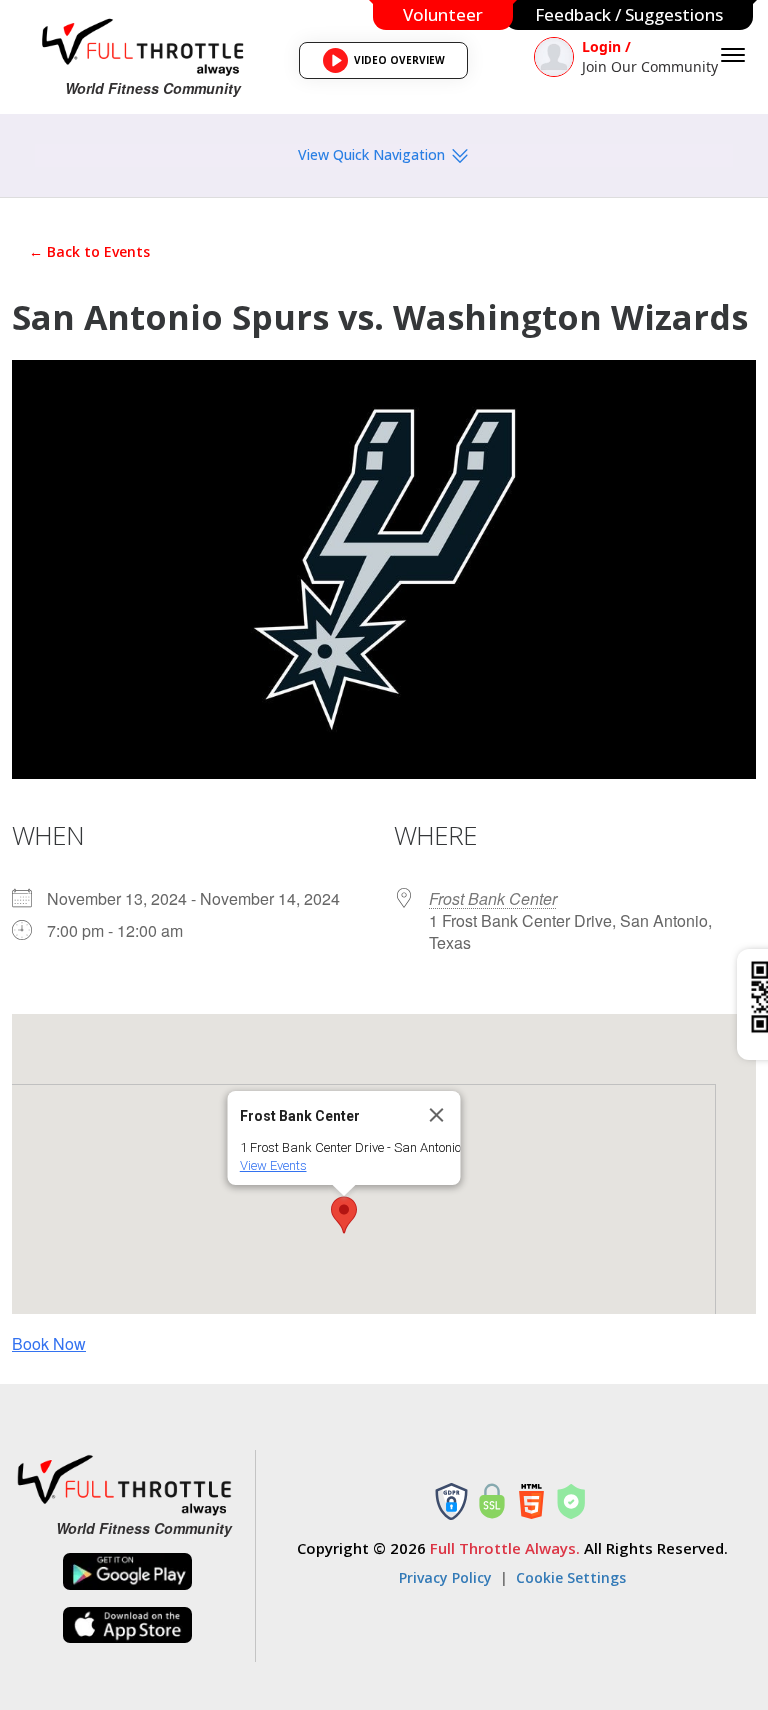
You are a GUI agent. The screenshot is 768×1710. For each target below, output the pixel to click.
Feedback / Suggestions (629, 14)
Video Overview (390, 66)
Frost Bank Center (493, 898)
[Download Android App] (128, 1571)
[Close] (437, 1115)
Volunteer (443, 14)
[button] (344, 1215)
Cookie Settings (571, 1577)
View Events (273, 1165)
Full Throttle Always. (505, 1548)
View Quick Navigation (373, 154)
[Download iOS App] (128, 1625)
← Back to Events (89, 251)
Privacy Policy (445, 1577)
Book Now (49, 1343)
